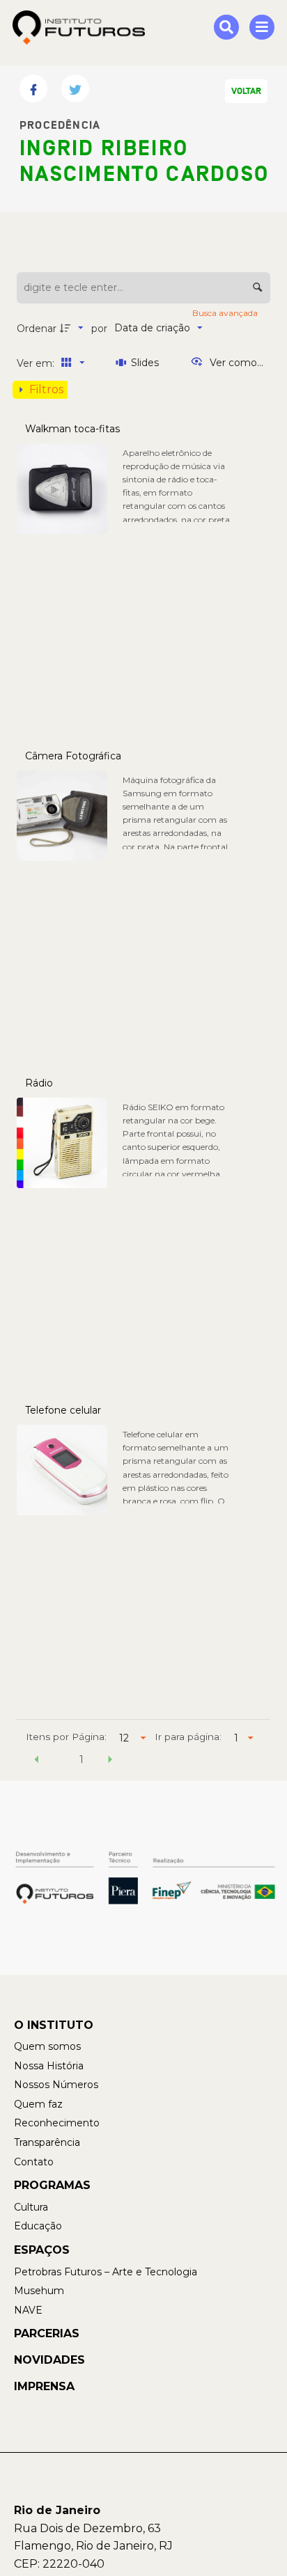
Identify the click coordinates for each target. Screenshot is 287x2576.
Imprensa (44, 2386)
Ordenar (37, 329)
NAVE (28, 2310)
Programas (52, 2185)
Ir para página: (188, 1737)
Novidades (49, 2360)
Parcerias (47, 2333)
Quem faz (38, 2104)
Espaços (42, 2250)
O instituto (54, 2025)
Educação (38, 2226)
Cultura (31, 2207)
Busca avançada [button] (226, 313)
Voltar (246, 91)
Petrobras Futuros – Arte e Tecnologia (106, 2272)
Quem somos (47, 2046)
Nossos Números (56, 2085)
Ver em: (37, 363)
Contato (34, 2162)
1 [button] (82, 1760)
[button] (36, 1762)
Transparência (47, 2142)
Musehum (39, 2291)
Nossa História (49, 2066)
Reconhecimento (57, 2123)
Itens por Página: (66, 1737)
